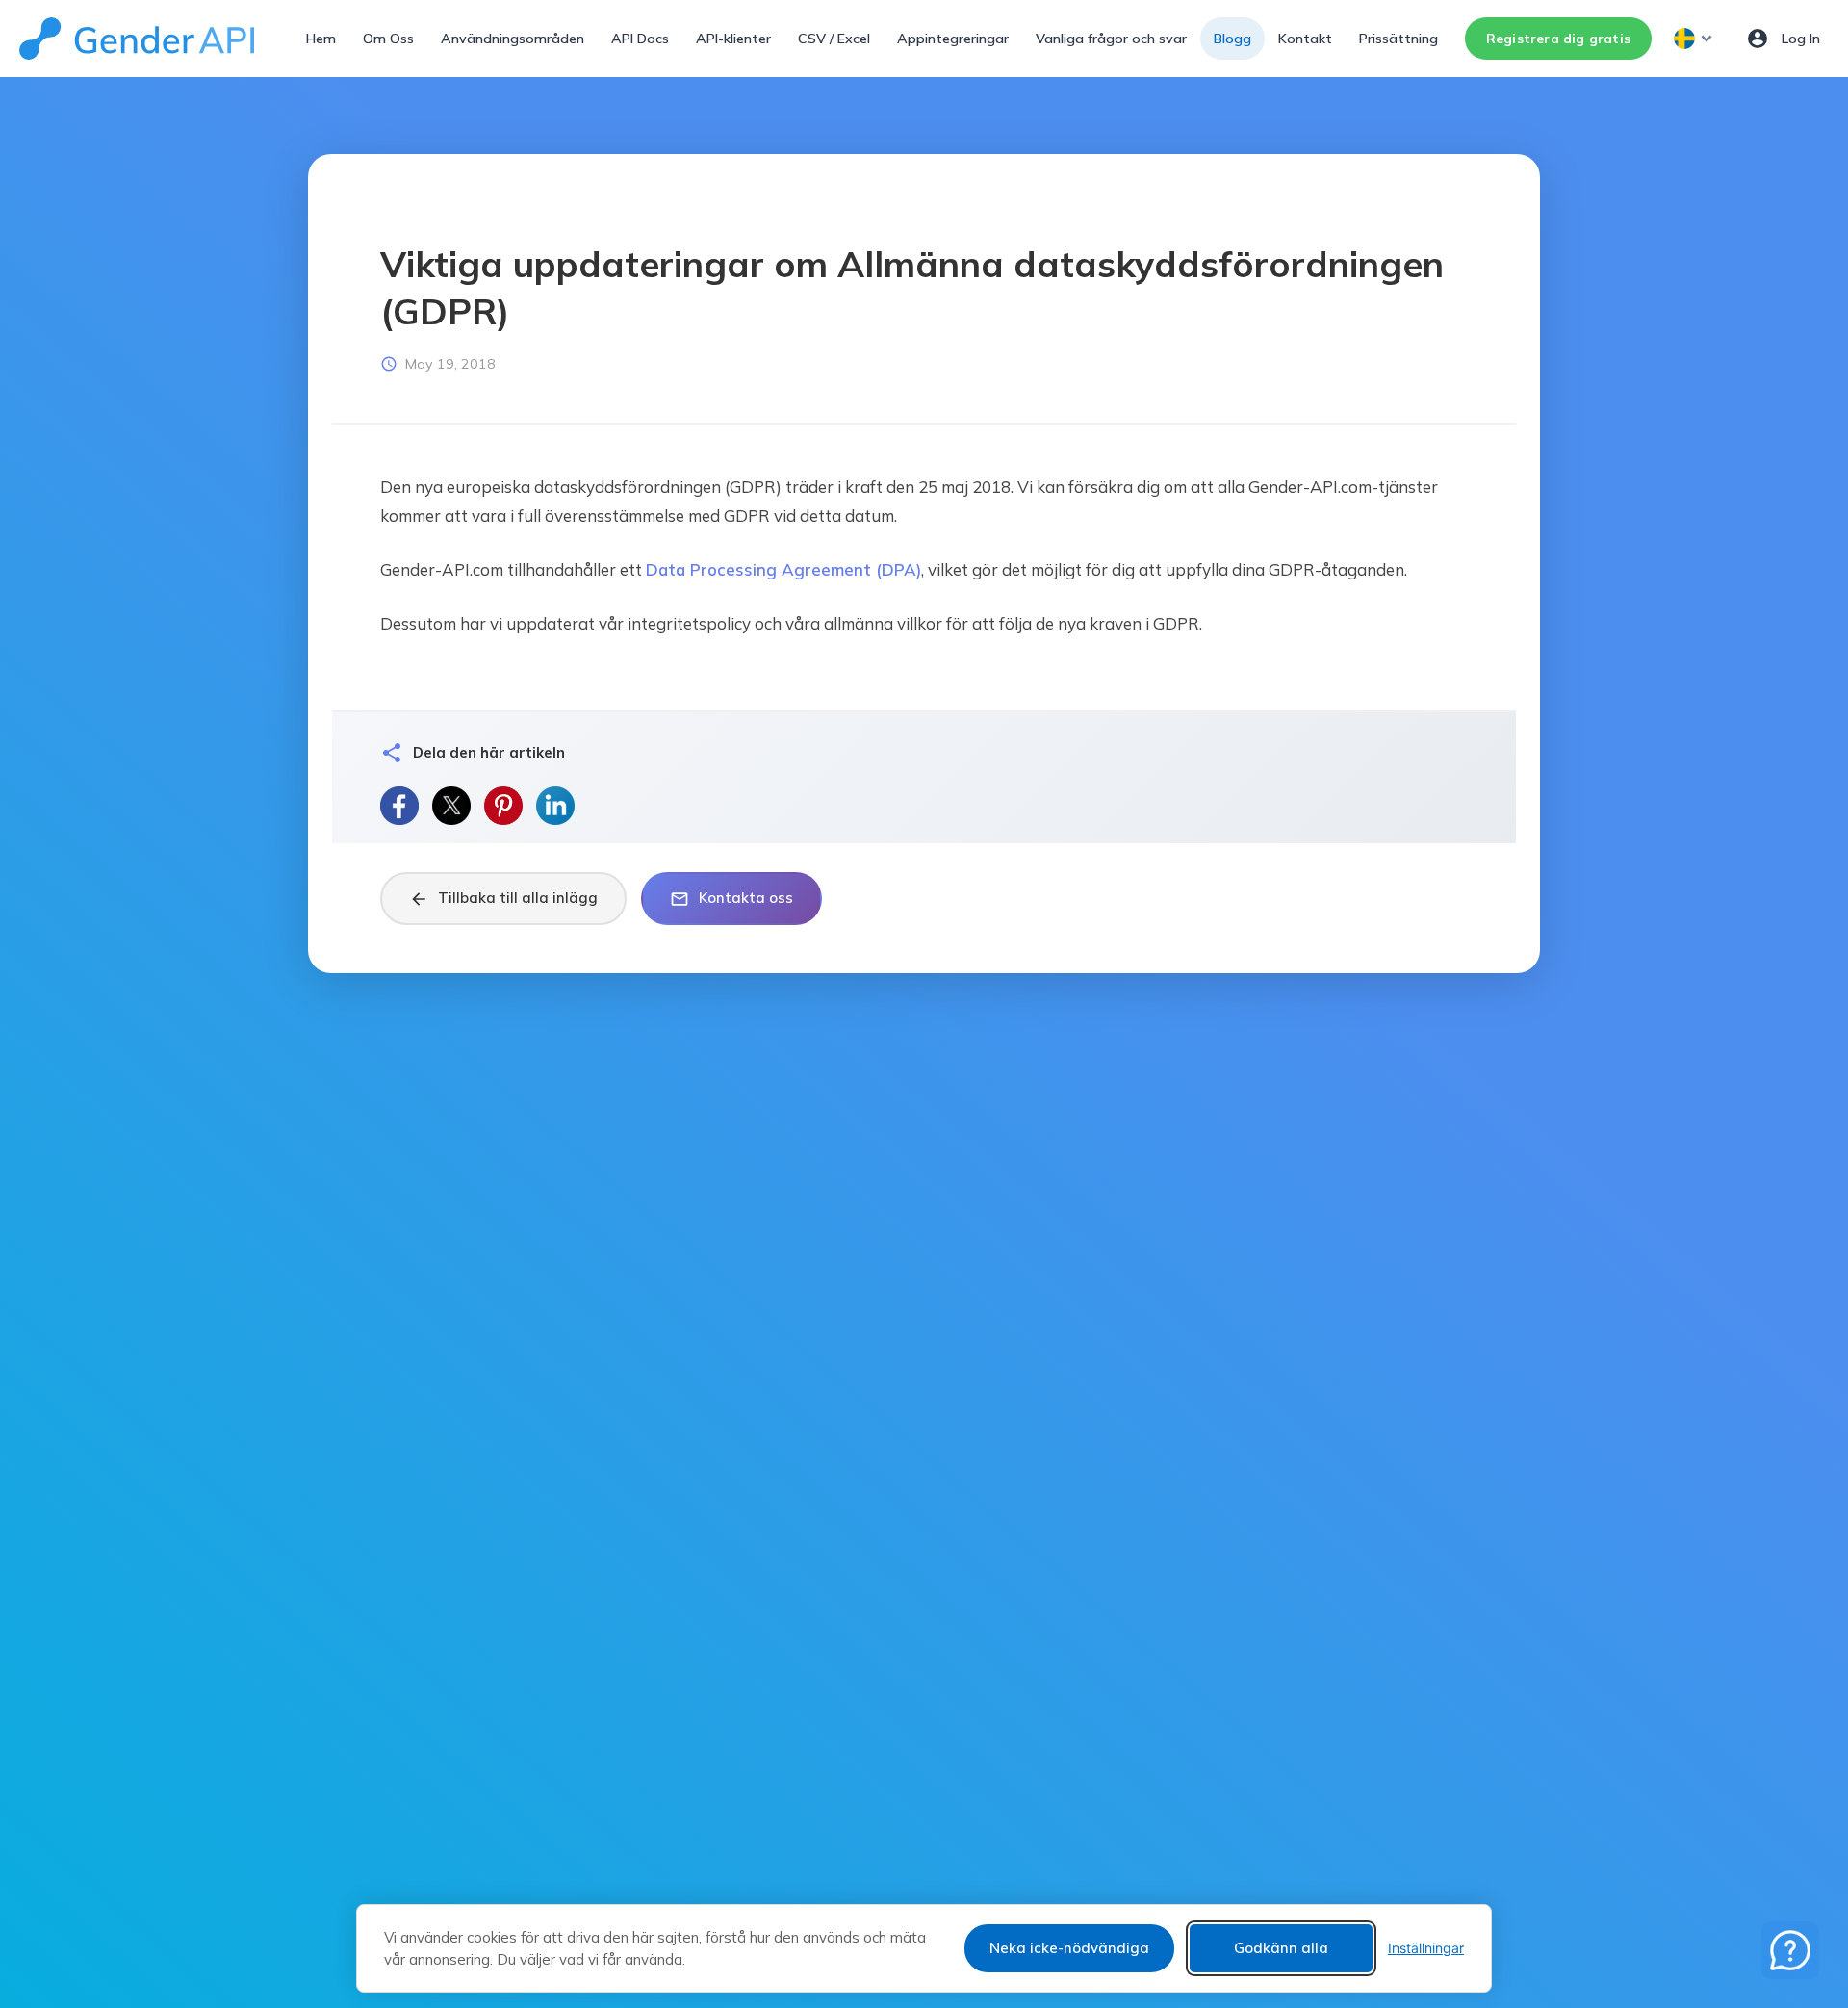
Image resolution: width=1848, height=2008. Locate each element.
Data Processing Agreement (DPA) (783, 569)
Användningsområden (513, 39)
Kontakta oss (731, 898)
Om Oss (388, 39)
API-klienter (733, 39)
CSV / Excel (834, 39)
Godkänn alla (1281, 1948)
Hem (321, 39)
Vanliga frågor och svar (1111, 39)
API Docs (640, 39)
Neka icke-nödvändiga (1069, 1948)
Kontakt (1305, 39)
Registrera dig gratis (1558, 38)
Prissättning (1399, 39)
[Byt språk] (1695, 39)
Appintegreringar (953, 39)
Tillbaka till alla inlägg (503, 898)
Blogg (1232, 39)
